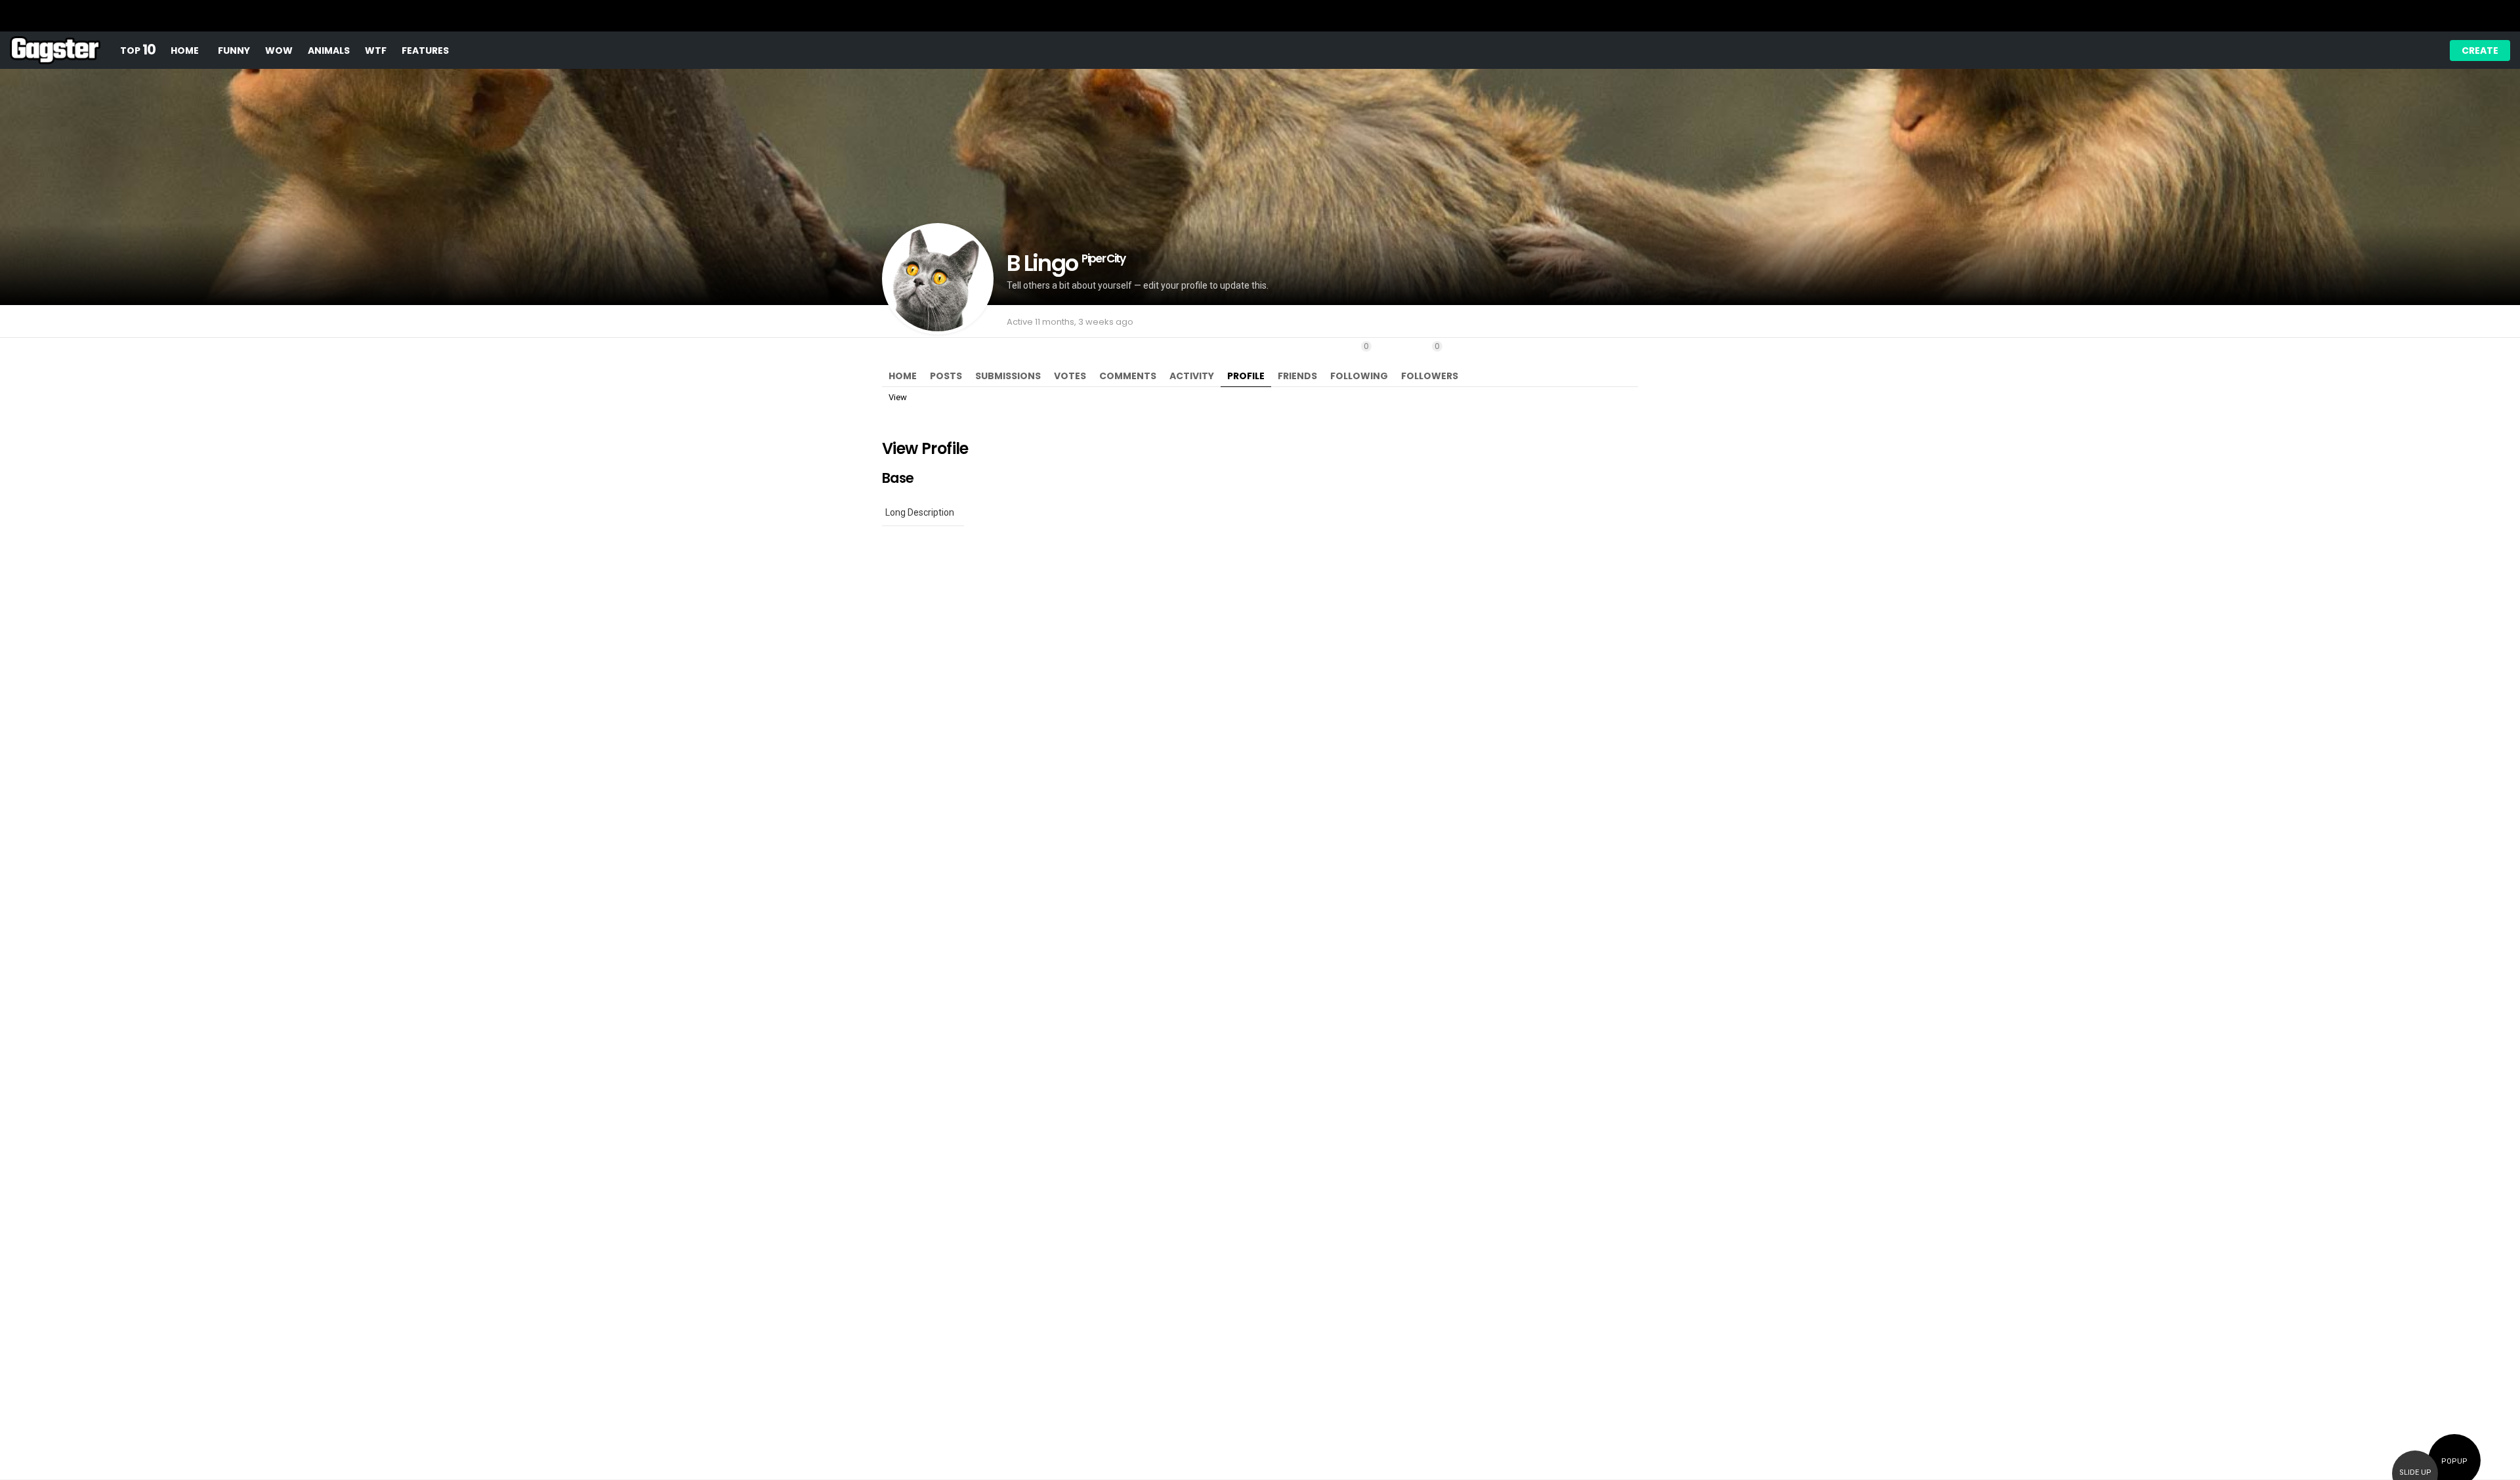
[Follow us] (2378, 51)
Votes (1070, 376)
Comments (1128, 376)
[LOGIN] (2422, 51)
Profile (1246, 376)
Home (185, 51)
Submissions (1008, 376)
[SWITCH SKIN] (2355, 51)
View (898, 397)
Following (1359, 361)
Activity (1192, 376)
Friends (1297, 376)
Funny (234, 51)
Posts (946, 376)
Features (425, 51)
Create (2480, 51)
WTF (376, 51)
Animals (329, 51)
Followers (1430, 361)
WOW (279, 51)
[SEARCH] (2400, 51)
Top (138, 50)
